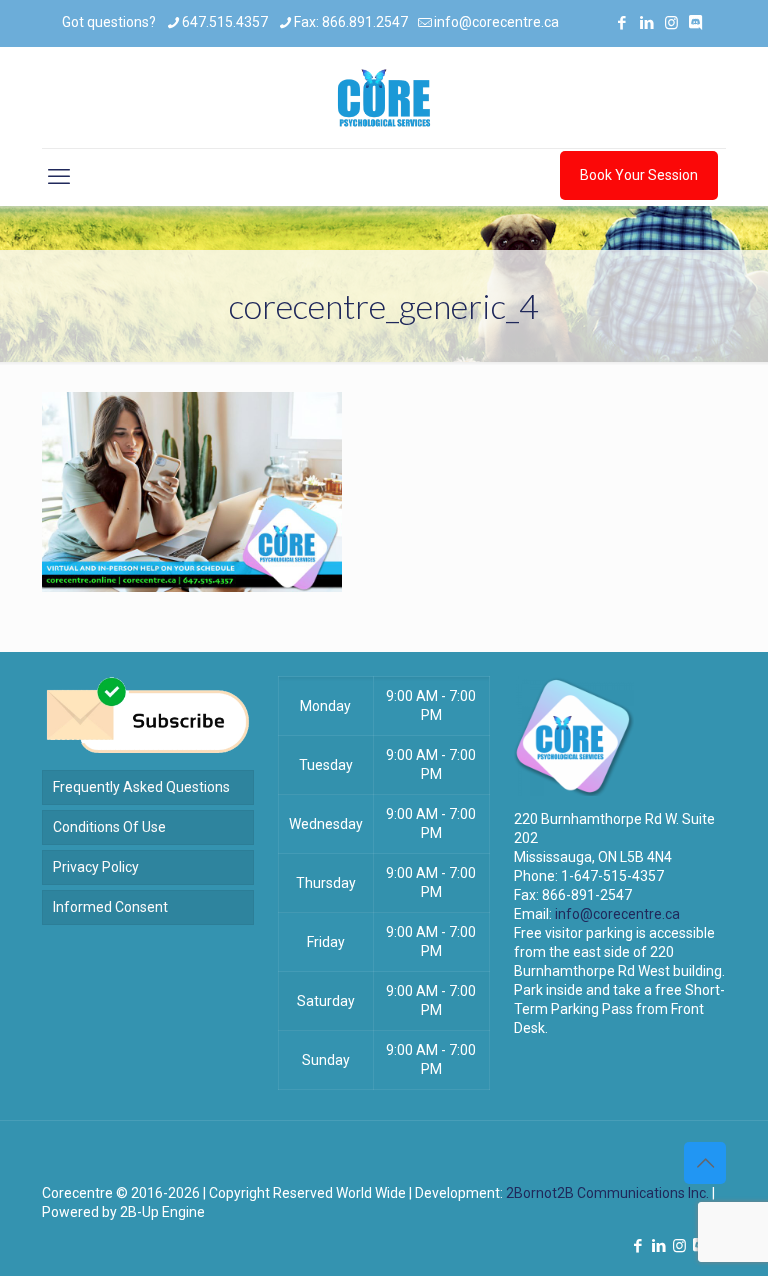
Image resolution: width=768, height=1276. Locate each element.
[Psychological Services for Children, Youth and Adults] (384, 97)
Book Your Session (639, 175)
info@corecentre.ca (496, 22)
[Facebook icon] (621, 23)
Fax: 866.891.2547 (351, 22)
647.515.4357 (225, 22)
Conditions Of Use (109, 827)
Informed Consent (110, 907)
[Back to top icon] (705, 1163)
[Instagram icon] (671, 23)
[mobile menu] (59, 177)
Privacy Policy (96, 867)
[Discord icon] (695, 23)
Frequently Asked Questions (141, 787)
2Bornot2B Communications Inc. (607, 1193)
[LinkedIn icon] (646, 23)
